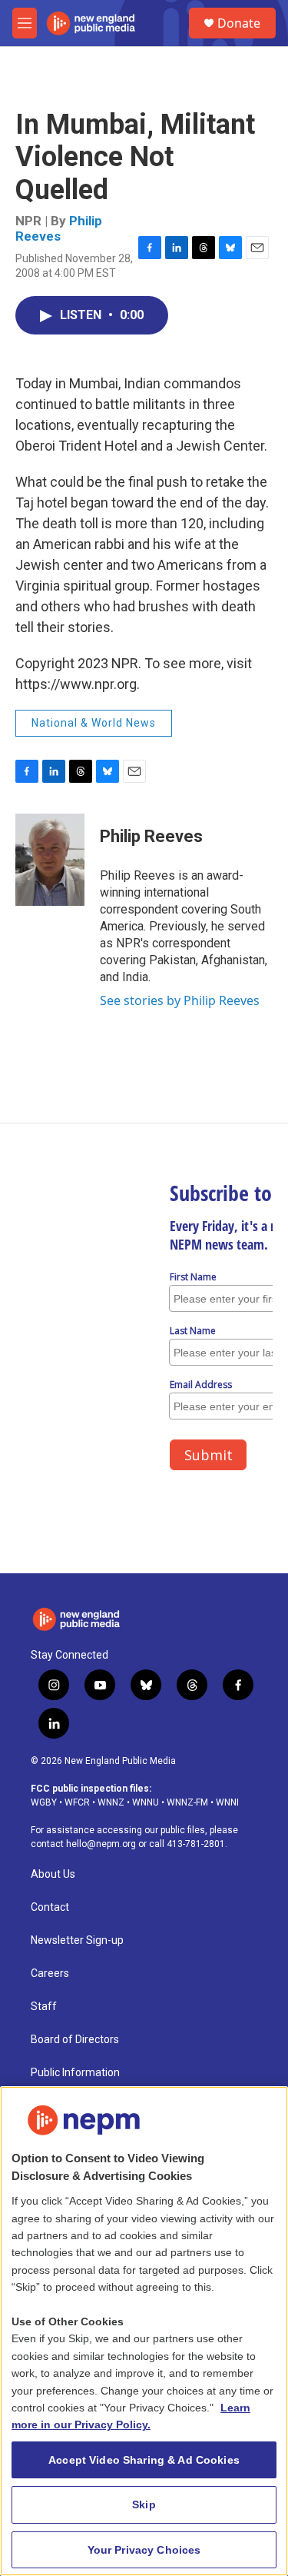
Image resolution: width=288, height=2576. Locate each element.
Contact (50, 1907)
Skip (144, 2504)
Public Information (75, 2073)
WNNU (146, 1802)
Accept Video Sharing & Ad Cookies (144, 2460)
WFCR (77, 1802)
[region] (144, 2331)
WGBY (44, 1802)
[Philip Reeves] (50, 860)
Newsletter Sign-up (77, 1940)
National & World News (94, 723)
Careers (50, 1974)
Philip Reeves (59, 228)
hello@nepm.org (101, 1844)
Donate (239, 23)
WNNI (227, 1802)
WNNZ (111, 1802)
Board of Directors (75, 2040)
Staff (44, 2007)
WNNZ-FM (187, 1802)
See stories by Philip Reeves (180, 1000)
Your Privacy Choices (144, 2550)
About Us (53, 1874)
